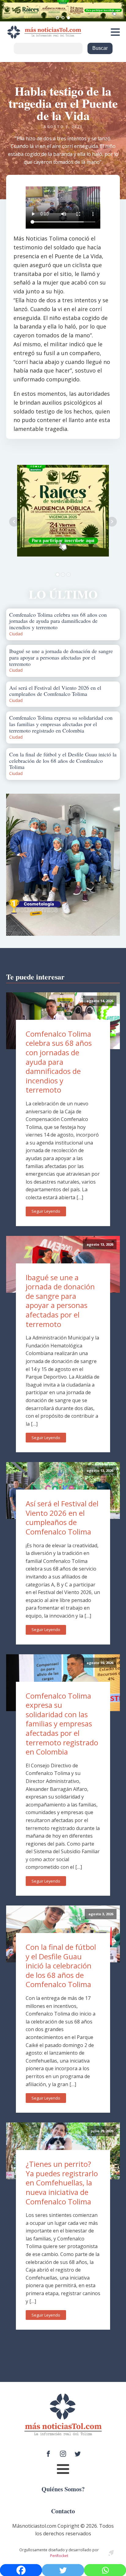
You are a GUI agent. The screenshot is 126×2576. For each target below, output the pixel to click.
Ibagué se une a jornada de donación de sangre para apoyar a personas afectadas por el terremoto (60, 1301)
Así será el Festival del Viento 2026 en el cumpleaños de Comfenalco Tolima (62, 1518)
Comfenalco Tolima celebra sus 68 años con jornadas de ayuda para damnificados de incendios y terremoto (59, 1062)
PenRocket (59, 2556)
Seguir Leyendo (46, 1211)
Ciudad (16, 634)
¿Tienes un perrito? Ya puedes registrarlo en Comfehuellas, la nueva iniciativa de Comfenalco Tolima (62, 2183)
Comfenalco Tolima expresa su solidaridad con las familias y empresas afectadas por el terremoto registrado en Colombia (62, 1724)
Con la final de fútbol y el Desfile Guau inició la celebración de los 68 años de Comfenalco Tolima (61, 1966)
